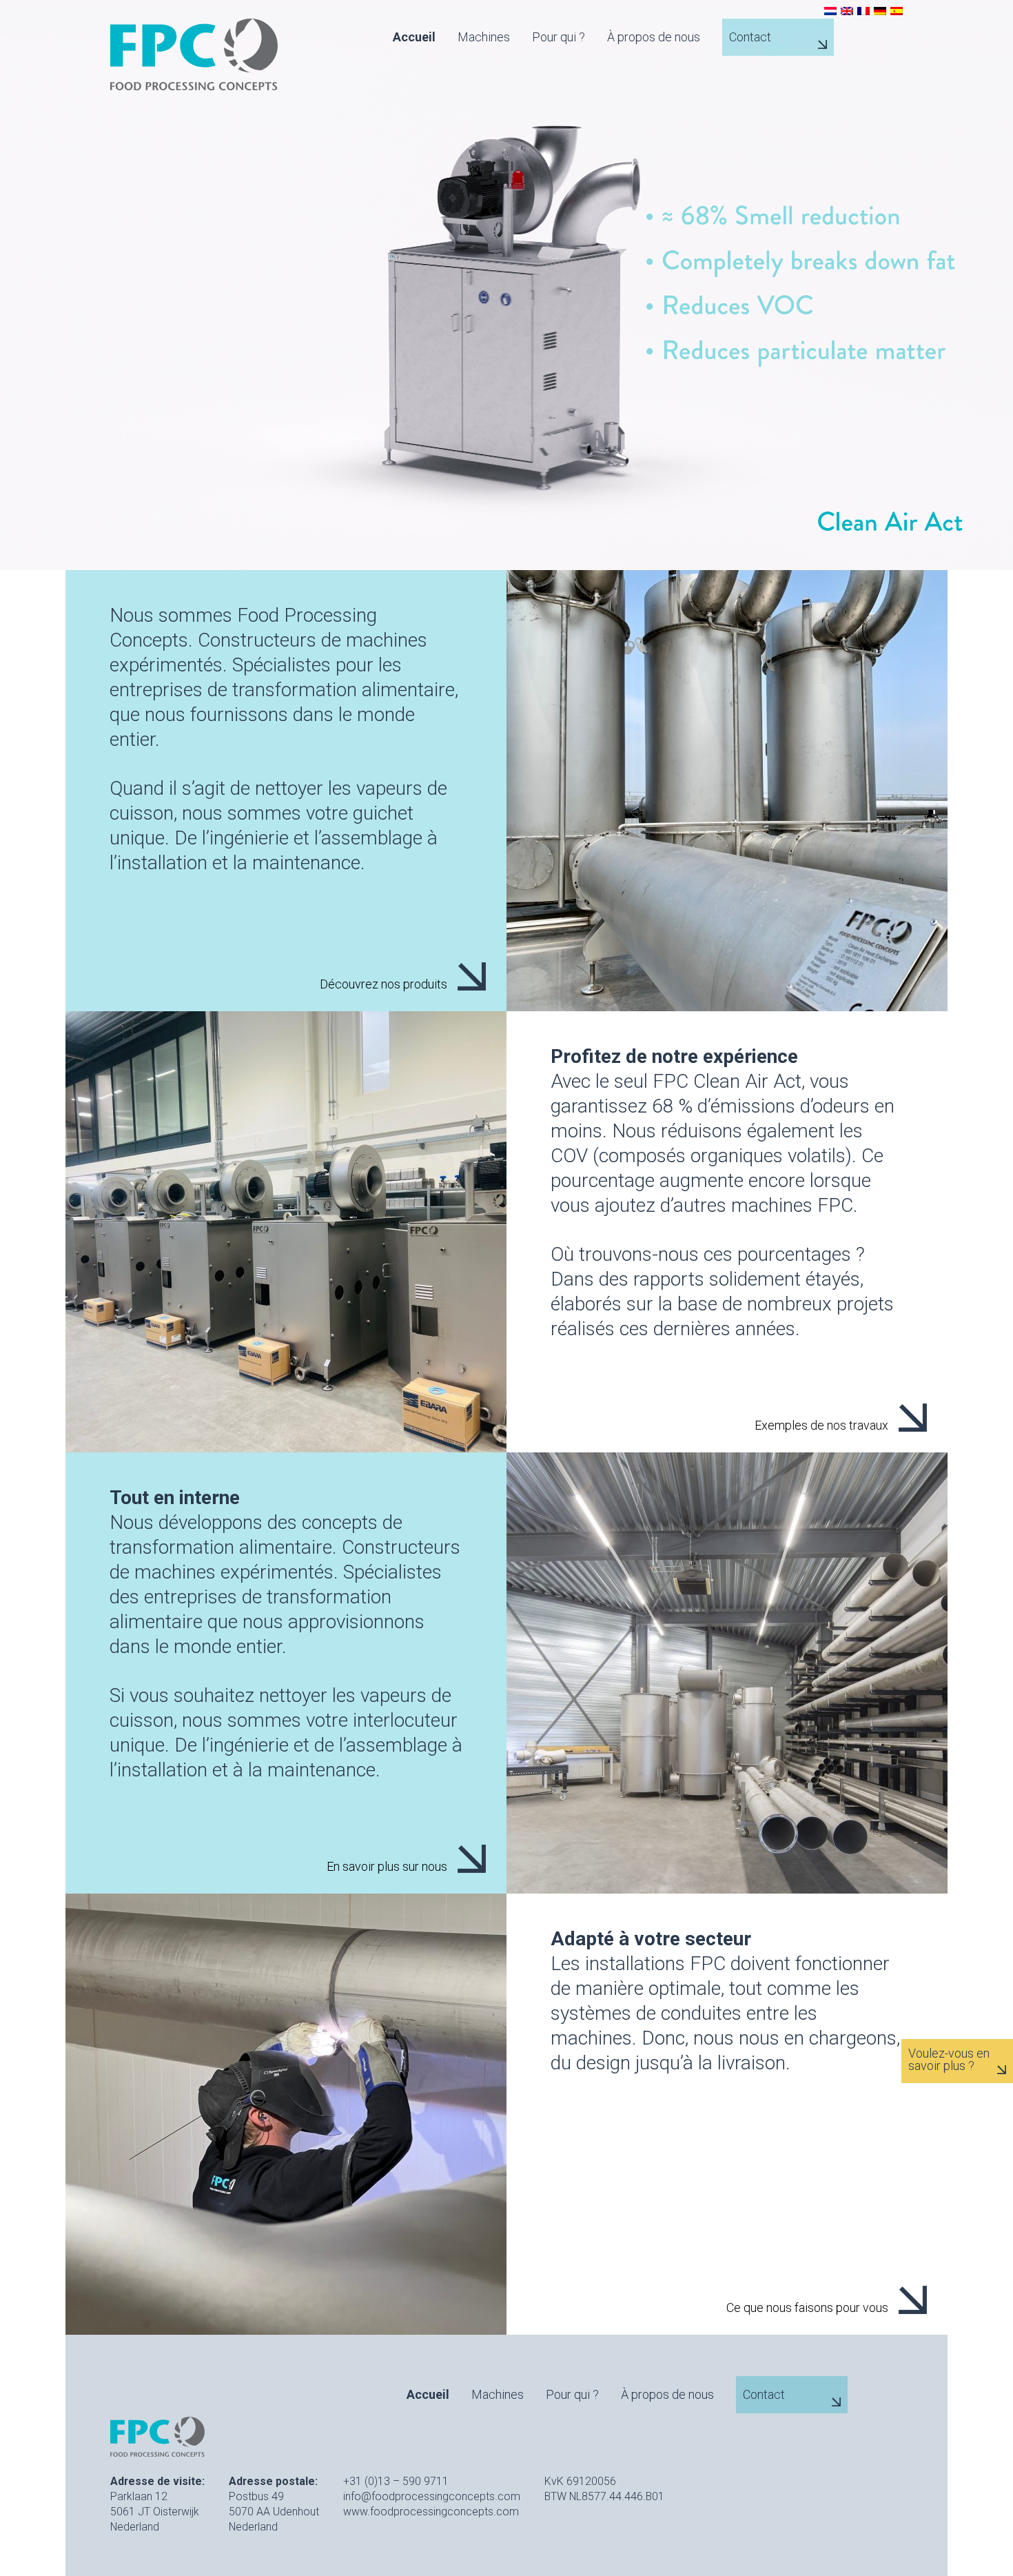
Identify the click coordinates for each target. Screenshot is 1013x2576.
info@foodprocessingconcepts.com (432, 2496)
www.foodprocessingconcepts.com (431, 2512)
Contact (750, 37)
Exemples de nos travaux (821, 1425)
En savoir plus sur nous (387, 1866)
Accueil (414, 37)
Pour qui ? (559, 37)
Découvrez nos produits (383, 984)
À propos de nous (654, 37)
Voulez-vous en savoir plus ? (949, 2060)
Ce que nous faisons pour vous (807, 2307)
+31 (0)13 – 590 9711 (396, 2481)
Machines (484, 37)
